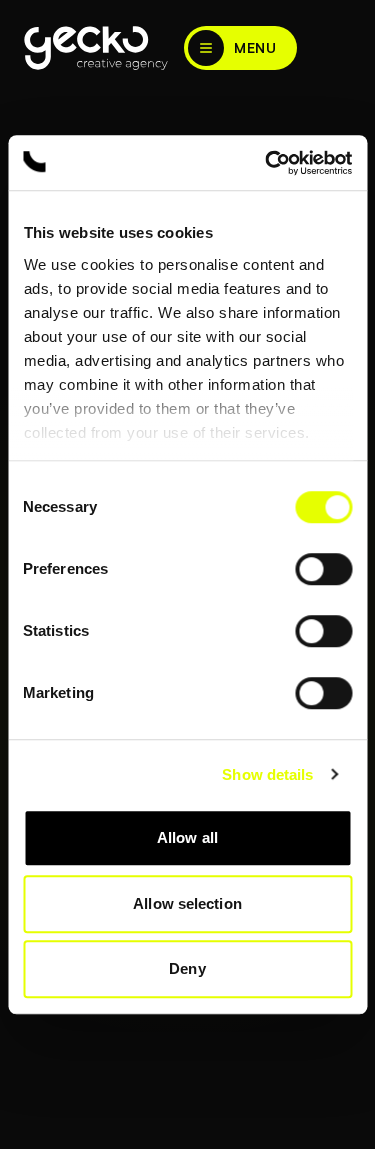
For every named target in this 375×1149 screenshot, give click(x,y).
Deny (187, 968)
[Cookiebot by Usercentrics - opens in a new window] (267, 163)
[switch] (323, 569)
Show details (267, 774)
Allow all (187, 837)
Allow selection (187, 903)
